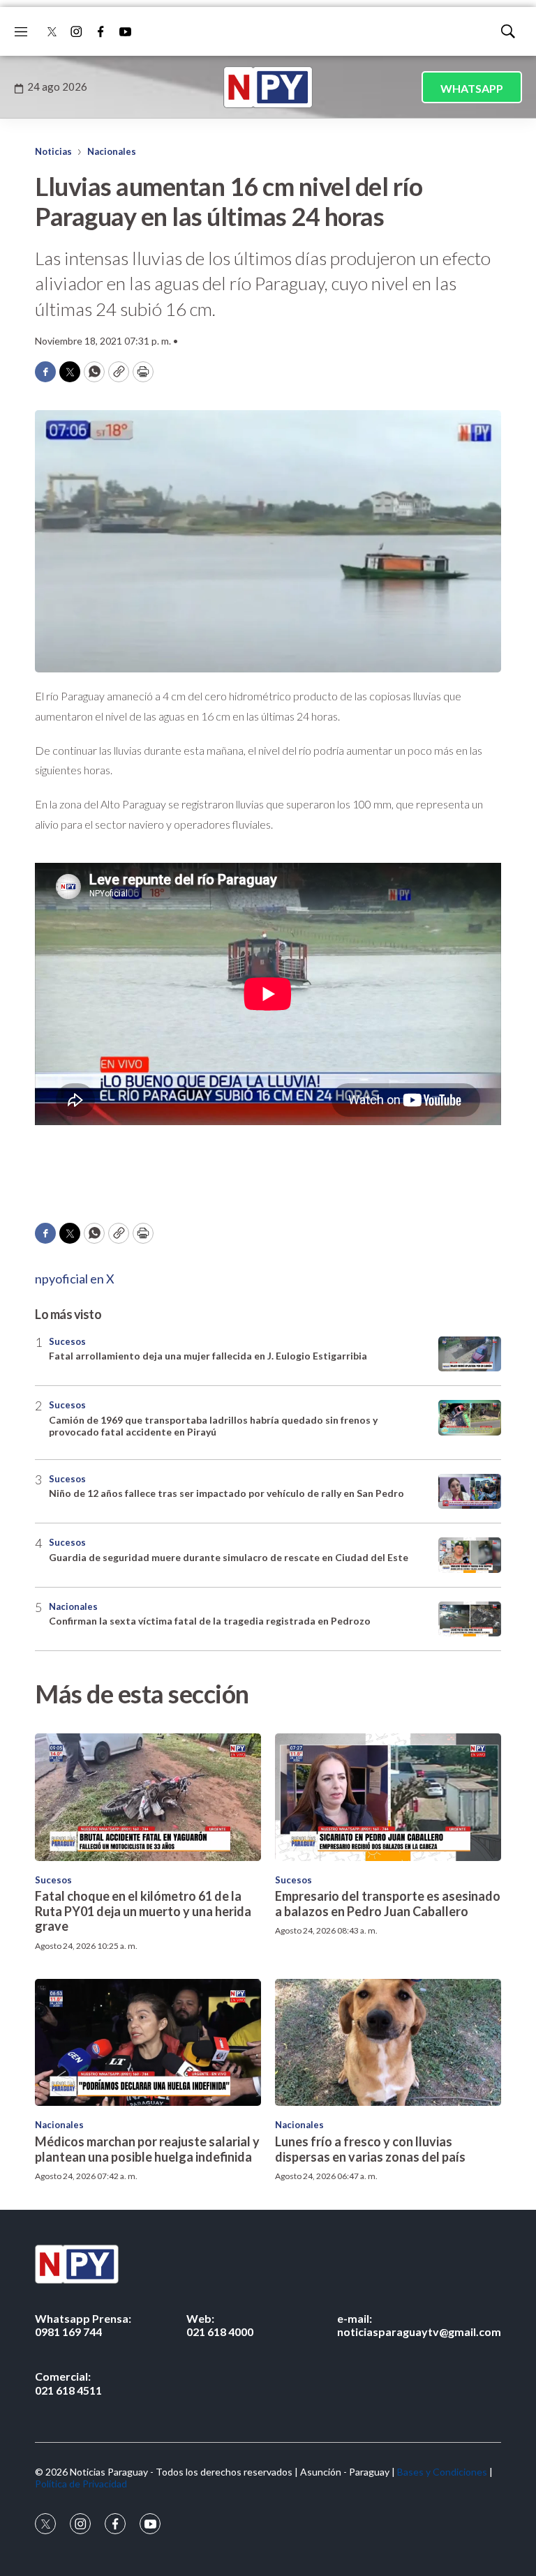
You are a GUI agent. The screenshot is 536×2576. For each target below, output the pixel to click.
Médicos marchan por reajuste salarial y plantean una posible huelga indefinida (147, 2149)
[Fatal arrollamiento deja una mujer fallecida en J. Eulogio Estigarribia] (470, 1354)
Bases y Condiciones (442, 2472)
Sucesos (67, 1341)
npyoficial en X (75, 1279)
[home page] (268, 87)
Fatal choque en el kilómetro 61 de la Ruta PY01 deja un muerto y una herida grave (143, 1911)
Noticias (53, 151)
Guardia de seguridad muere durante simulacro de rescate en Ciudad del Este (229, 1557)
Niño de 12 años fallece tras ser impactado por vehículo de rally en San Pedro (226, 1493)
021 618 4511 (68, 2383)
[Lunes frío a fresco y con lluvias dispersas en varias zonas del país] (388, 2042)
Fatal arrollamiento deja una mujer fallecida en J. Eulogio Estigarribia (208, 1356)
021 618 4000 (220, 2325)
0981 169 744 (83, 2325)
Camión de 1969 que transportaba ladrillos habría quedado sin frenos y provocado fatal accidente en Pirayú (213, 1426)
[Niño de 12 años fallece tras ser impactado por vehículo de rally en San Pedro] (470, 1492)
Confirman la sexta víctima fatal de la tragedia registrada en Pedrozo (210, 1621)
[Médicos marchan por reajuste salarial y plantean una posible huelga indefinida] (148, 2042)
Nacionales (112, 151)
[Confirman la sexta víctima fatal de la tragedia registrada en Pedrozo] (470, 1619)
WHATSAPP (472, 88)
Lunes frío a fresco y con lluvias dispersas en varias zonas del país (370, 2149)
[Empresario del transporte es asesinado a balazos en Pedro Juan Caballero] (388, 1797)
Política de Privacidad (81, 2484)
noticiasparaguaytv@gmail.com (419, 2325)
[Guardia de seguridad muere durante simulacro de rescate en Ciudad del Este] (470, 1555)
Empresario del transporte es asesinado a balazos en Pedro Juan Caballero (388, 1904)
